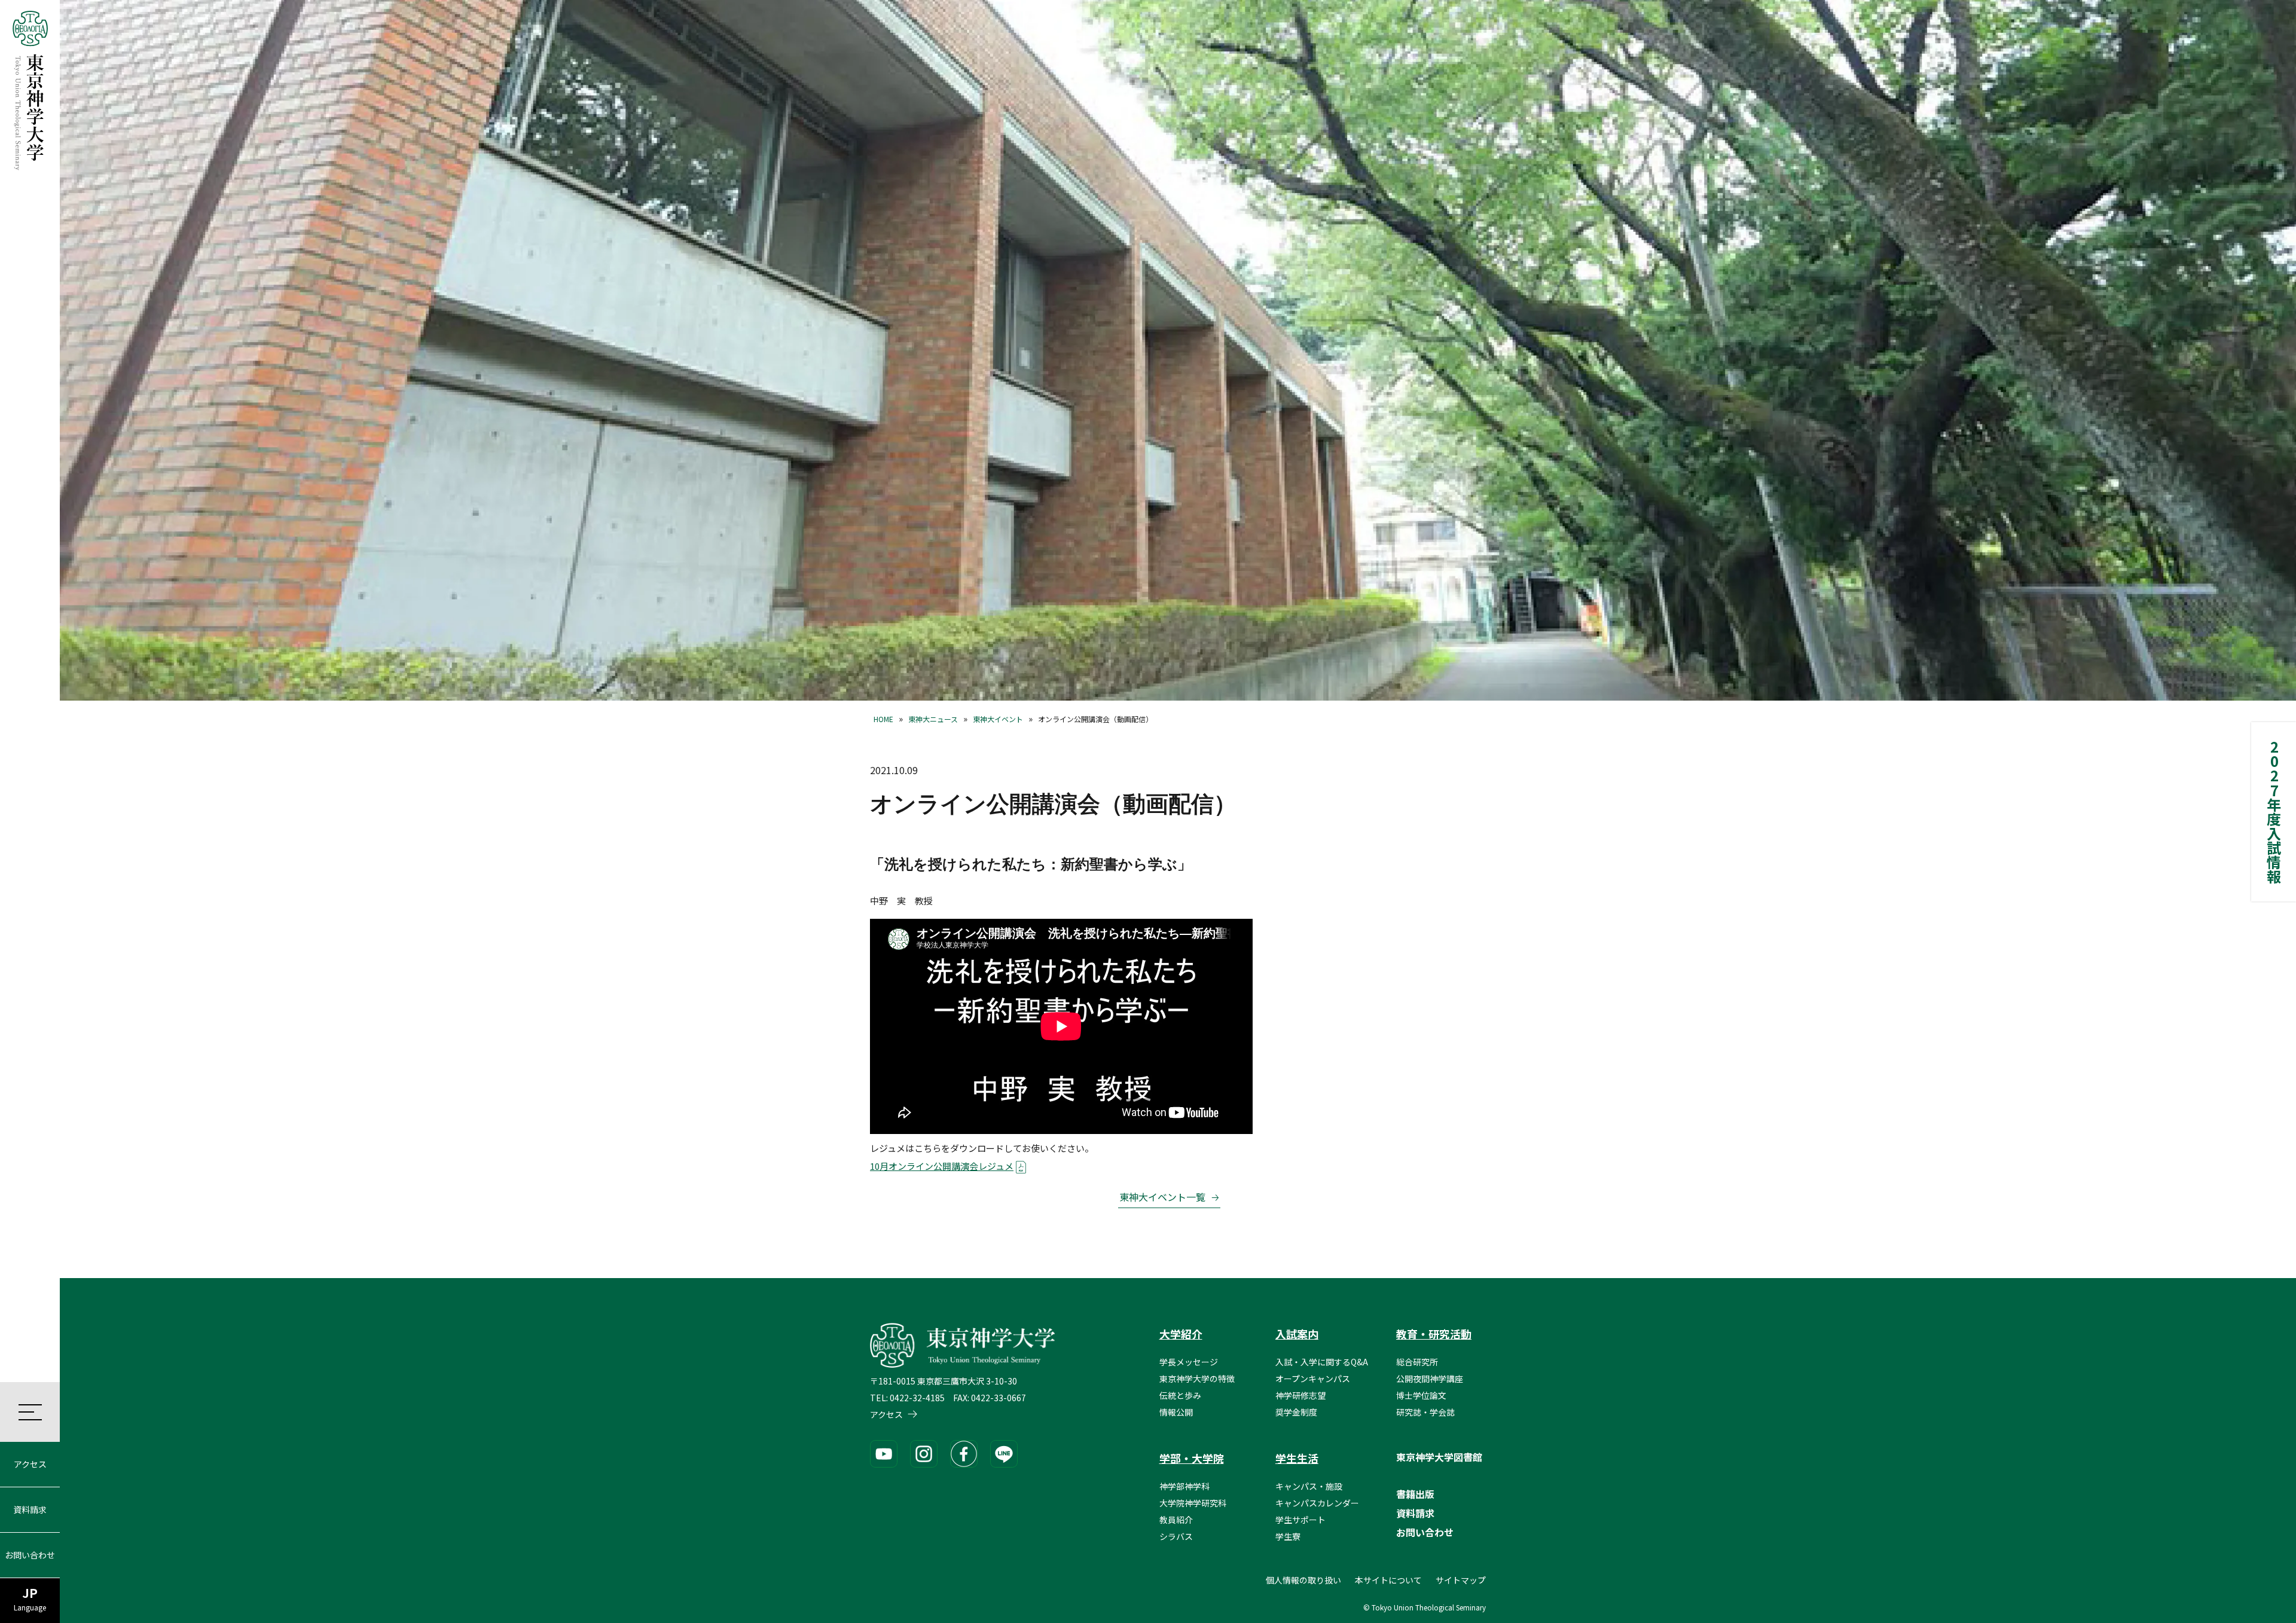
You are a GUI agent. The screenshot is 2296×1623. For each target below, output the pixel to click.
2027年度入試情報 (2274, 812)
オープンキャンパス (1313, 1379)
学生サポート (1300, 1520)
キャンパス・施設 (1309, 1486)
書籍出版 (1415, 1494)
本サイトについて (1388, 1580)
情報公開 (1176, 1412)
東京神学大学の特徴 (1197, 1379)
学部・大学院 (1192, 1458)
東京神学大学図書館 (1439, 1457)
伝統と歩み (1180, 1395)
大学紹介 (1181, 1334)
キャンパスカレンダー (1317, 1503)
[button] (30, 1412)
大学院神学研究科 (1193, 1503)
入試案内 (1297, 1334)
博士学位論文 (1421, 1395)
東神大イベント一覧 (1162, 1197)
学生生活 (1297, 1458)
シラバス (1176, 1536)
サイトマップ (1461, 1580)
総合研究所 (1417, 1362)
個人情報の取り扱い (1303, 1580)
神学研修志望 (1300, 1395)
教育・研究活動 (1434, 1334)
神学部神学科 (1184, 1486)
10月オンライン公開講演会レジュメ (942, 1166)
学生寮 (1288, 1536)
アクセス (30, 1464)
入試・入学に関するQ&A (1322, 1362)
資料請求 (30, 1509)
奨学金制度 (1296, 1412)
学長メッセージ (1189, 1362)
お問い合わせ (30, 1555)
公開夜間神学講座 (1430, 1379)
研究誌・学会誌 (1425, 1412)
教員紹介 (1176, 1520)
